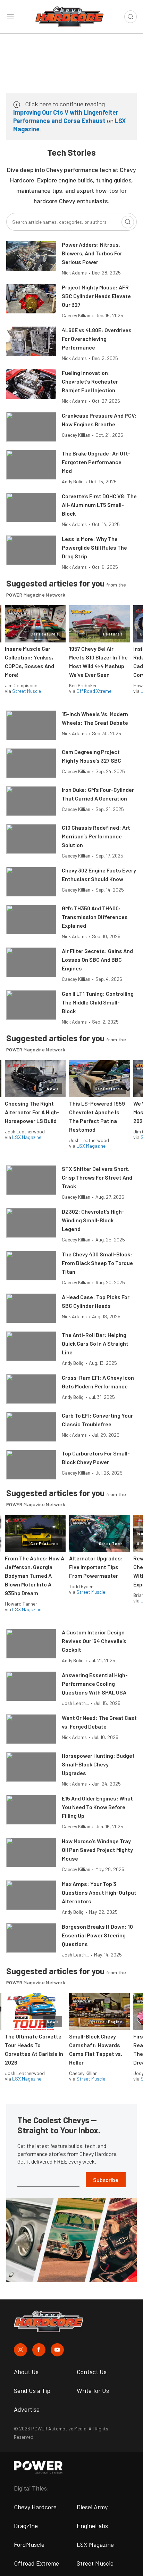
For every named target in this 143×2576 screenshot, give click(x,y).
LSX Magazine (27, 1137)
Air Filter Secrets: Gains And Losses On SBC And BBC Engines (97, 959)
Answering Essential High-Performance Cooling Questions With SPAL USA (95, 1684)
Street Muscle (27, 691)
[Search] (128, 222)
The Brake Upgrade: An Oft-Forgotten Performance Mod (96, 462)
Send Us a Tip (32, 2390)
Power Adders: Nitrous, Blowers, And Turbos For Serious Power (92, 253)
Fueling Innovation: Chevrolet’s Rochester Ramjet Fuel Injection (90, 381)
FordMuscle (29, 2544)
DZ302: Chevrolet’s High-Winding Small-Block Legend (93, 1220)
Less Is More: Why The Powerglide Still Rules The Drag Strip (94, 547)
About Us (26, 2372)
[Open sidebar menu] (10, 17)
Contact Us (92, 2372)
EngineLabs (92, 2526)
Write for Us (93, 2390)
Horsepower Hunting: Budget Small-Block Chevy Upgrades (98, 1764)
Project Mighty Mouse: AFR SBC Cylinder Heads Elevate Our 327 (96, 296)
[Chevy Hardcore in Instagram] (20, 2350)
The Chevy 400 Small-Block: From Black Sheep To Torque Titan (97, 1263)
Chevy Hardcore (35, 2507)
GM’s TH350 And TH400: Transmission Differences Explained (95, 917)
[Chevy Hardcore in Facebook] (39, 2350)
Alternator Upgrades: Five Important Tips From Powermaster (96, 1567)
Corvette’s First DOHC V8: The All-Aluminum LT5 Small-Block (99, 505)
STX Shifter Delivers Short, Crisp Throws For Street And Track (97, 1177)
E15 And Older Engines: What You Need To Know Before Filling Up (97, 1807)
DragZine (26, 2526)
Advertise (27, 2409)
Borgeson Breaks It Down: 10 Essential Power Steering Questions (97, 1935)
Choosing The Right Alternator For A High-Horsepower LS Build (32, 1112)
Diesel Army (92, 2507)
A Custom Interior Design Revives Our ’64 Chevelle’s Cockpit (94, 1641)
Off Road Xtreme (94, 691)
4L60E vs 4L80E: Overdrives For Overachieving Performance (97, 339)
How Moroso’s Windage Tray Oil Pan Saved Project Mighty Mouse (97, 1850)
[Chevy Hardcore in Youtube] (57, 2350)
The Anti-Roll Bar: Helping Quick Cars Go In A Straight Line (95, 1343)
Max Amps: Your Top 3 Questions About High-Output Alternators (99, 1892)
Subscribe (106, 2180)
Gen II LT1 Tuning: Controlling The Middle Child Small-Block (98, 1002)
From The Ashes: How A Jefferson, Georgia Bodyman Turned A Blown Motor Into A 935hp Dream (35, 1576)
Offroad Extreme (36, 2563)
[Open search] (131, 17)
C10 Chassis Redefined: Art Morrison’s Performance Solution (96, 836)
